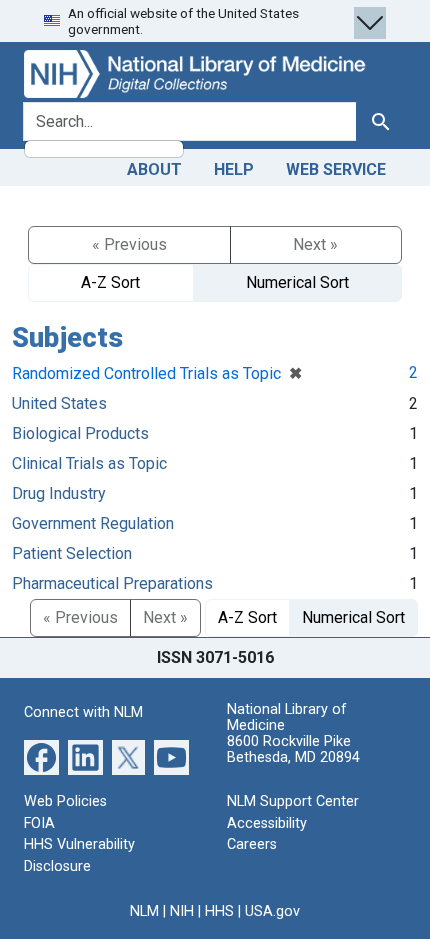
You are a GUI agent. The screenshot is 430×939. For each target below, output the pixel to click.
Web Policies (65, 801)
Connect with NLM (83, 712)
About (154, 169)
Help (234, 169)
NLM (144, 911)
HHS (219, 911)
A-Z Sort (110, 282)
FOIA (39, 823)
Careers (252, 844)
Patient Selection (72, 553)
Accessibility (267, 823)
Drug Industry (59, 493)
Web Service (336, 169)
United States (59, 403)
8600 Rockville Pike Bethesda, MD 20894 (293, 749)
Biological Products (80, 433)
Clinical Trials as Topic (89, 463)
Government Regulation (93, 523)
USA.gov (272, 911)
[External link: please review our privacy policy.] (41, 756)
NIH (182, 911)
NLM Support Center (293, 801)
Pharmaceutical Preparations (112, 583)
